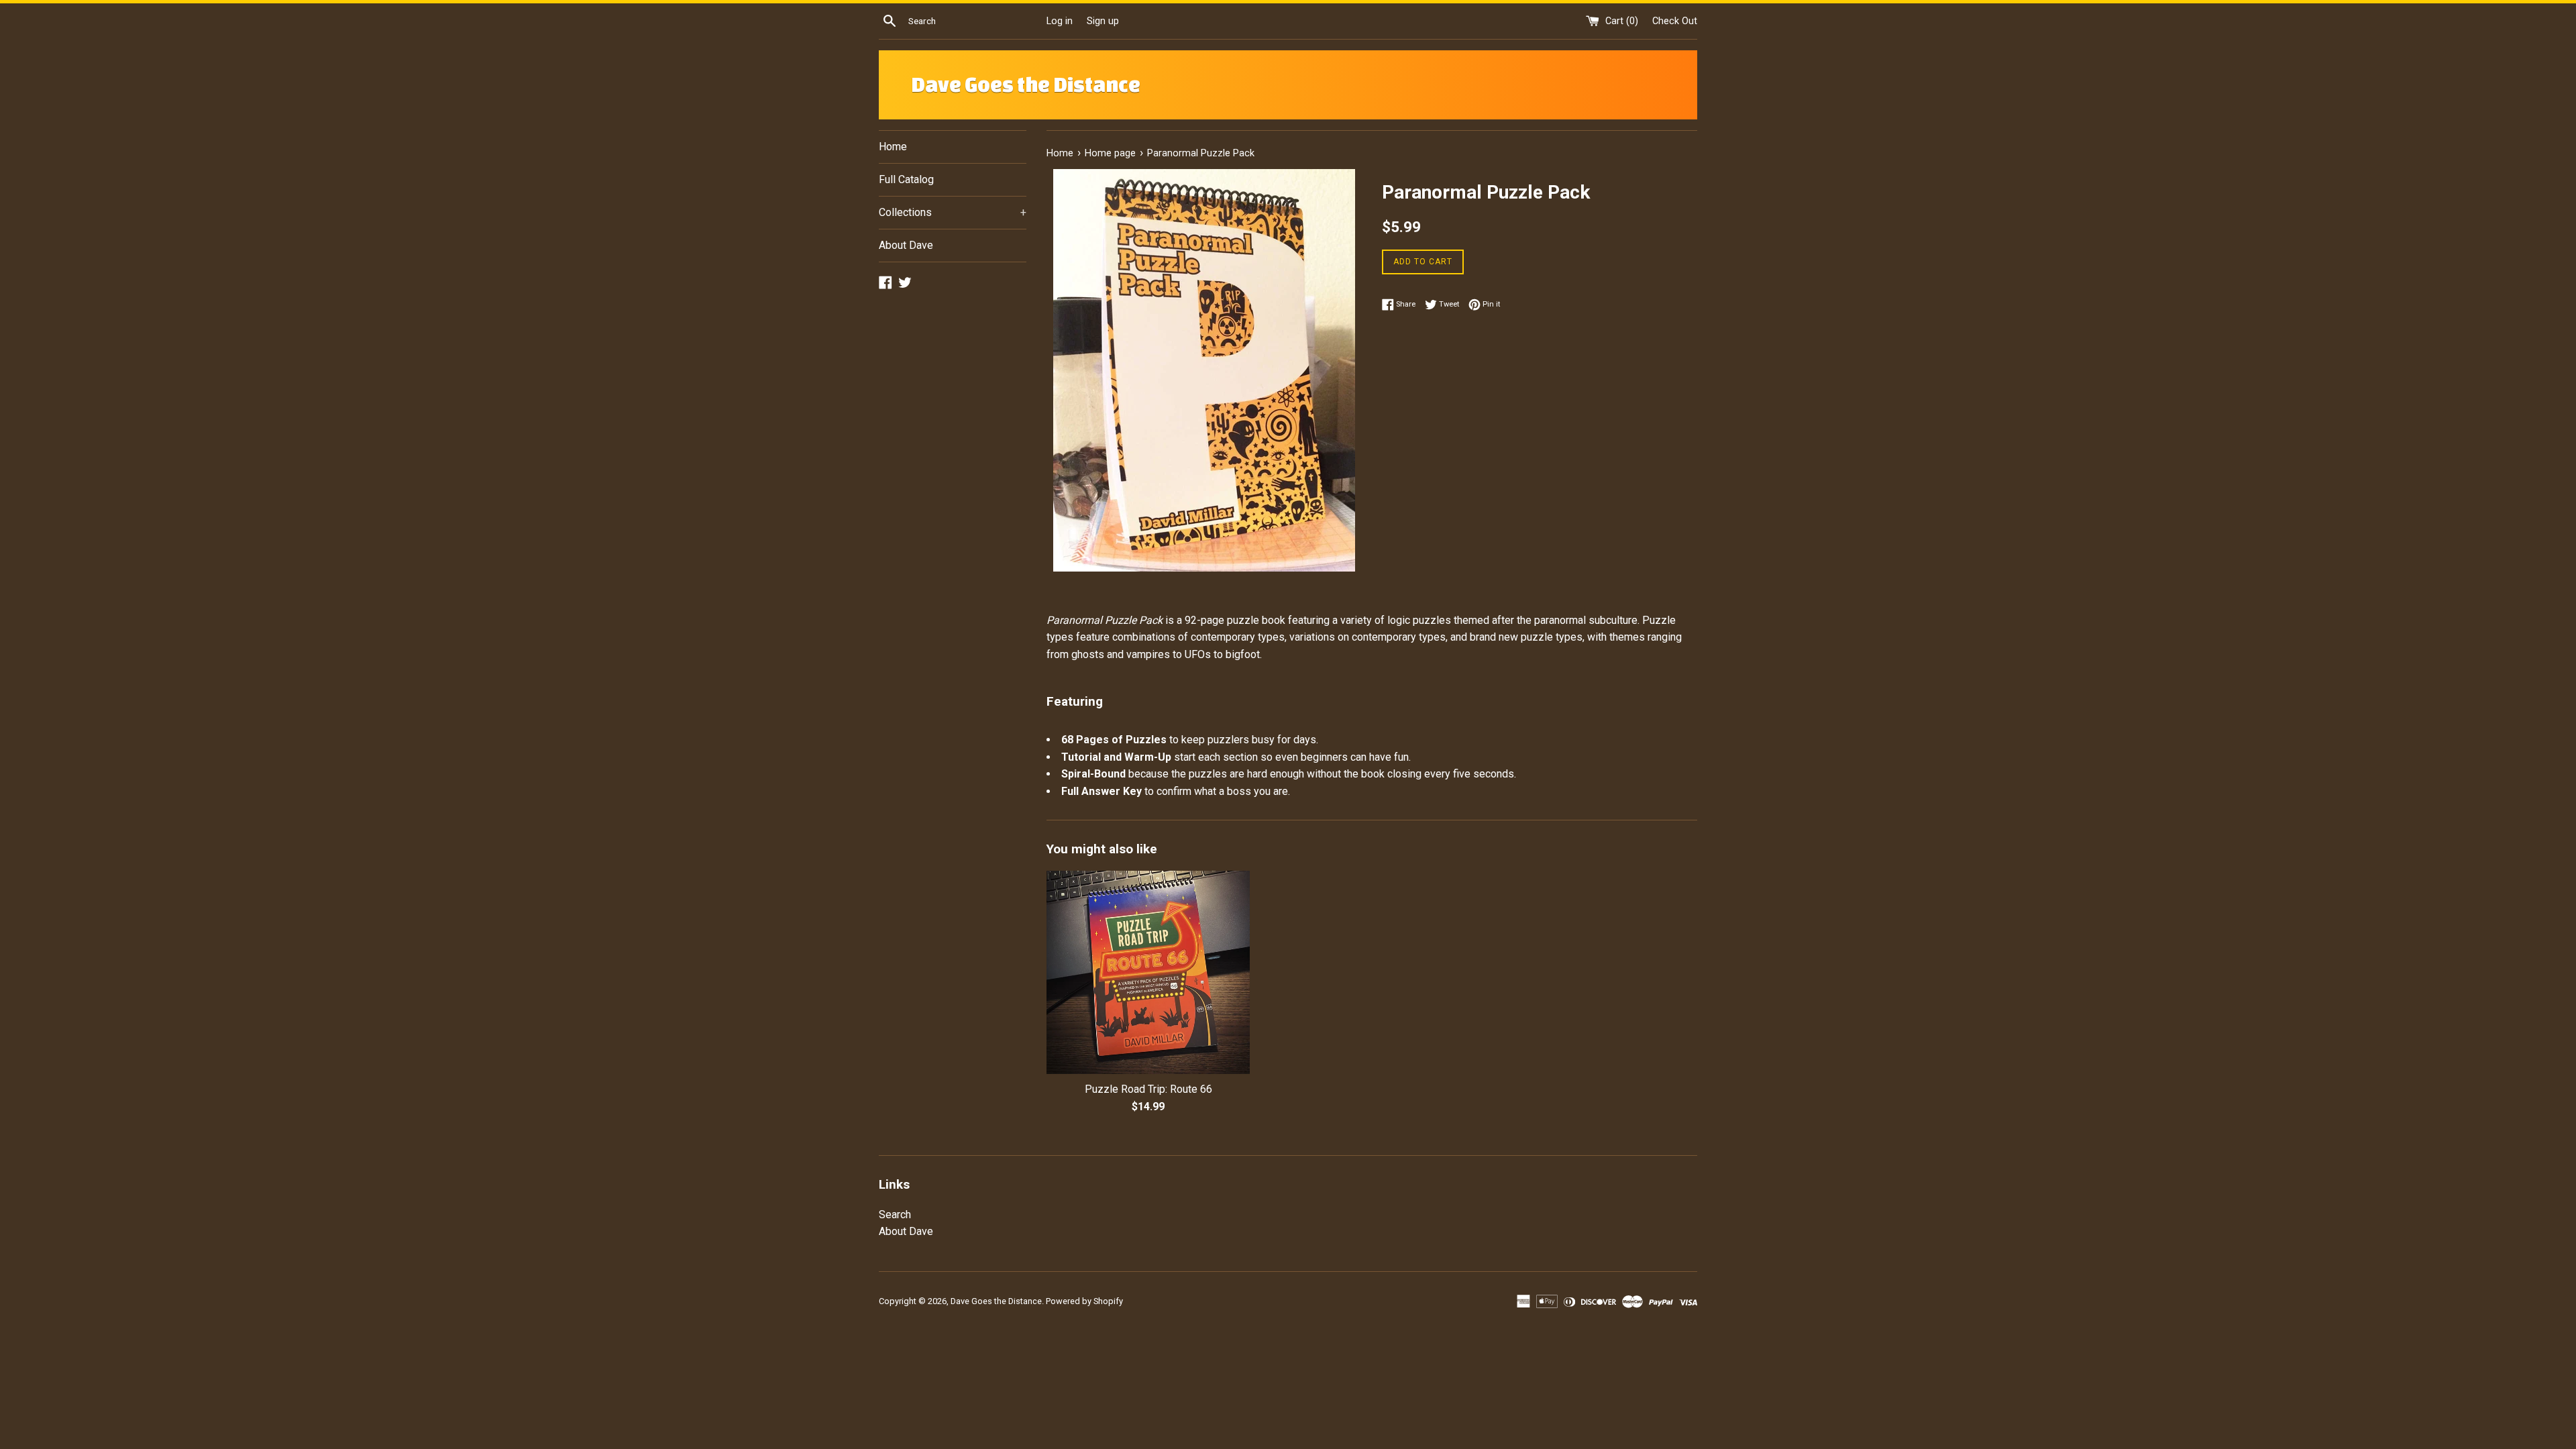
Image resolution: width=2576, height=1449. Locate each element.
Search (895, 1215)
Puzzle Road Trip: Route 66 (1148, 1089)
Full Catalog (906, 179)
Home (893, 147)
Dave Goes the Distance (1026, 85)
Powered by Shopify (1084, 1301)
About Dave (906, 245)
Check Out (1675, 21)
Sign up (1103, 21)
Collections (953, 212)
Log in (1060, 21)
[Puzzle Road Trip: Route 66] (1148, 972)
